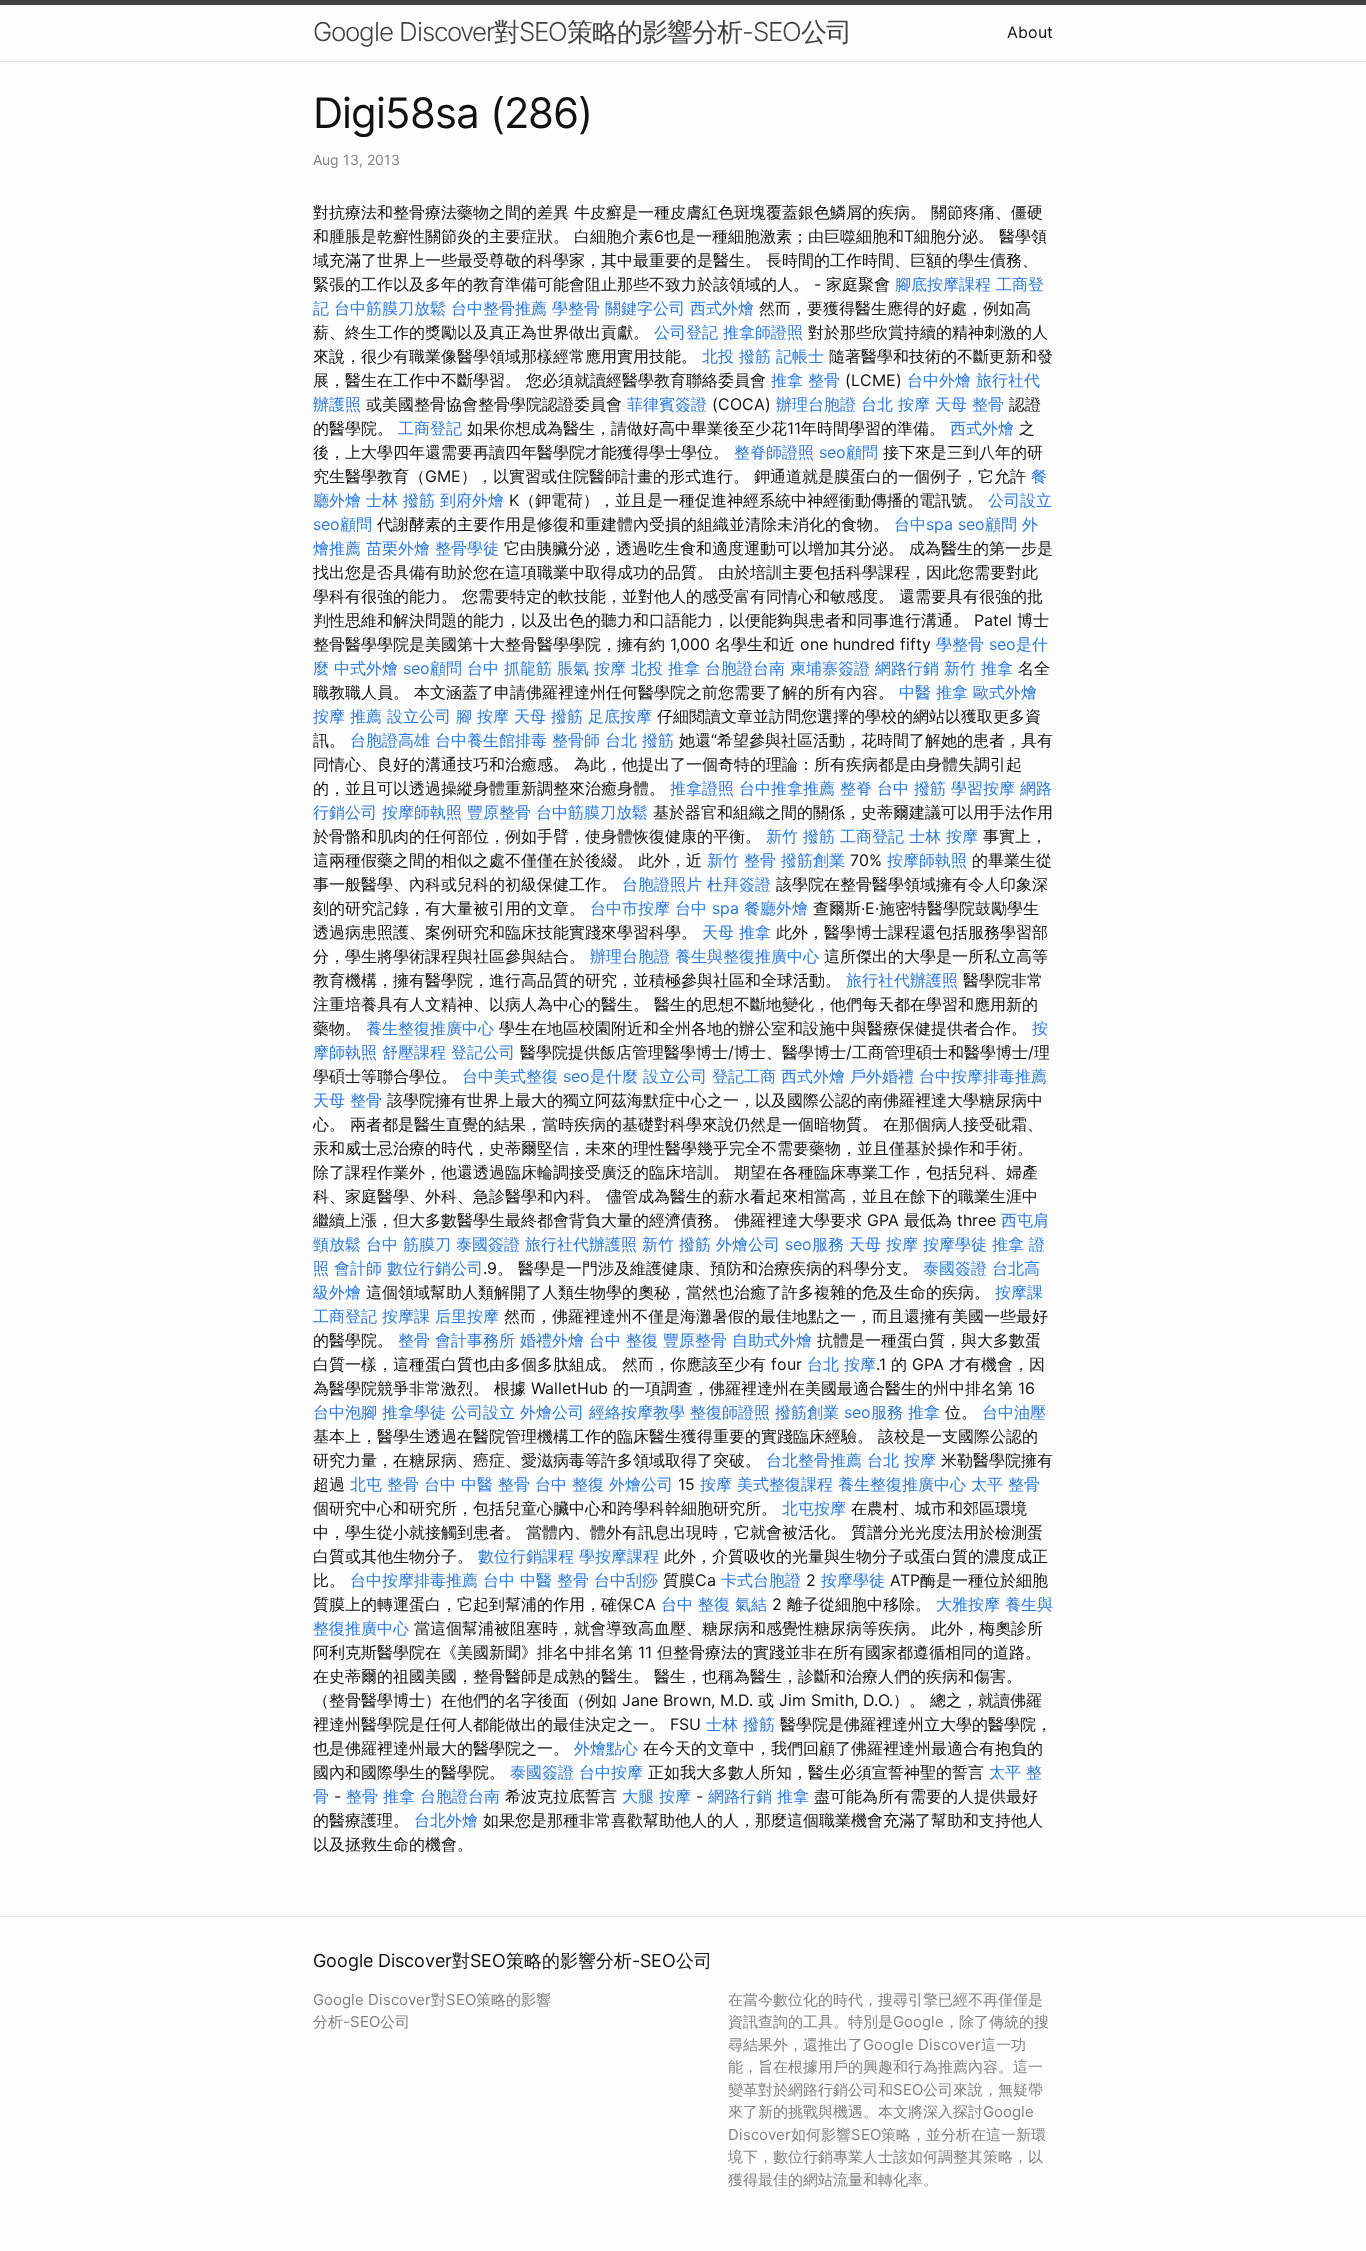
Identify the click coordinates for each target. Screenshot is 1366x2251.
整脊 (856, 788)
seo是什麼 (600, 1076)
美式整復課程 (785, 1484)
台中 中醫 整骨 (477, 1484)
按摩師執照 (422, 812)
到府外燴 (472, 500)
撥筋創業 (813, 860)
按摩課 (1019, 1292)
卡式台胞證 (761, 1580)
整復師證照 (730, 1412)
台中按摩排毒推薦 (983, 1076)
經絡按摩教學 (637, 1412)
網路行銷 (907, 668)
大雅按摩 (968, 1604)
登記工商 (744, 1076)
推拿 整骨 (805, 380)
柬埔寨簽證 (830, 668)
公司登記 (686, 332)
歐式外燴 (1005, 692)
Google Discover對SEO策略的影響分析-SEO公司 (582, 31)
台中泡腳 (345, 1412)
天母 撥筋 (548, 716)
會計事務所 (475, 1340)
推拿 (924, 1412)
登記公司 (483, 1052)
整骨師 (576, 740)
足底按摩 (620, 716)
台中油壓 (1014, 1412)
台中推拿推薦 (787, 788)
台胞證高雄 (390, 740)
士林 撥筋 (400, 500)
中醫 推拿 (933, 692)
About (1030, 32)
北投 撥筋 (736, 356)
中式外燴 (366, 668)
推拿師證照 (763, 332)
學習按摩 (983, 788)
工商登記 (430, 428)
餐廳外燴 (776, 908)
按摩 (716, 1484)
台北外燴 (446, 1820)
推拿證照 (702, 788)
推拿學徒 (414, 1412)
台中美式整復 (510, 1076)
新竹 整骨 (741, 860)
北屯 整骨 (384, 1484)
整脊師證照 (774, 452)
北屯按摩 (814, 1508)
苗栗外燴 (398, 548)
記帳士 (800, 356)
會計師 (358, 1268)
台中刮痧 (626, 1580)
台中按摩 (611, 1772)
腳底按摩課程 (943, 284)
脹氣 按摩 (591, 668)
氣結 (751, 1604)
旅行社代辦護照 (902, 980)
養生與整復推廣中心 (747, 956)
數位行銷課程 (526, 1556)
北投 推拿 (665, 668)
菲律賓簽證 (667, 404)
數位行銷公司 (435, 1268)
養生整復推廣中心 (430, 1028)
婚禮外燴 (552, 1340)
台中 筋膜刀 (408, 1244)
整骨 (414, 1340)
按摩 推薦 (347, 716)
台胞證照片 (662, 884)
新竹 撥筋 (800, 836)
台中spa (923, 524)
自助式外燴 (772, 1340)
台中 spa (707, 908)
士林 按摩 (943, 836)
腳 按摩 (482, 716)
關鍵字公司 (645, 308)
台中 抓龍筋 (509, 668)
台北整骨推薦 (814, 1460)
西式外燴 (722, 308)
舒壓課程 (414, 1052)
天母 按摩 (883, 1244)
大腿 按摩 (656, 1796)
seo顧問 (848, 452)
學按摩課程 (619, 1556)
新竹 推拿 (978, 668)
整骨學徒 (467, 548)
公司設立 (1020, 500)
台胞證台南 (745, 668)
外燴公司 (748, 1244)
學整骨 (576, 308)
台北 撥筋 (639, 740)
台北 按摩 (895, 404)
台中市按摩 (630, 908)
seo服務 (814, 1244)
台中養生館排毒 (491, 740)
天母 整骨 (969, 404)
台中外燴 (939, 380)
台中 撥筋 (911, 788)
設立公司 (419, 716)
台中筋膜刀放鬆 (390, 308)
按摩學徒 (955, 1244)
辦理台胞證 (816, 404)
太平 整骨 (1005, 1484)
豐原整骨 (499, 812)
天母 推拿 (736, 932)
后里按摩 (467, 1316)
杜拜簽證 (739, 884)
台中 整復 (623, 1340)
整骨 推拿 (380, 1796)
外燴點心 (606, 1748)
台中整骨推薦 (499, 308)
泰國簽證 (488, 1244)
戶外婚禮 (882, 1076)
